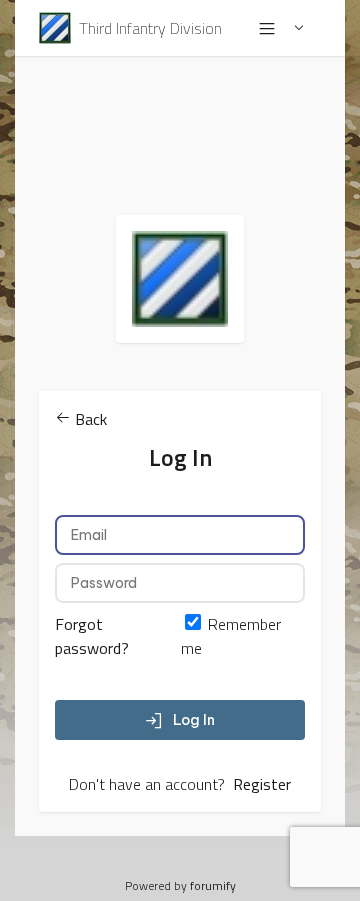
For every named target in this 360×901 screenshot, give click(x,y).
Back (89, 419)
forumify (213, 885)
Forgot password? (92, 636)
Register (262, 784)
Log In (194, 720)
